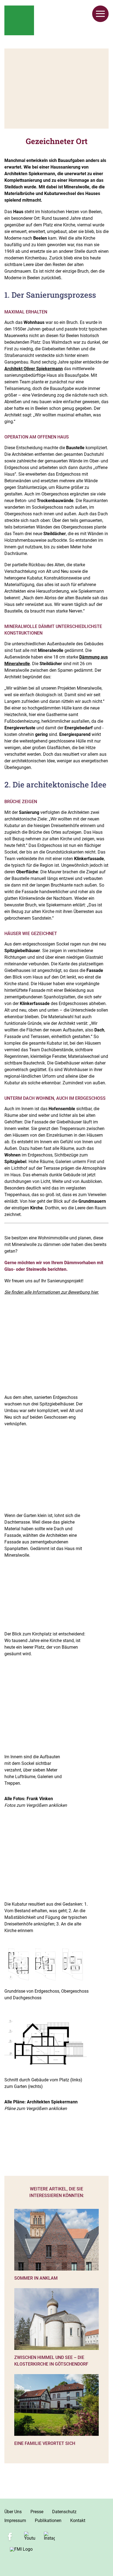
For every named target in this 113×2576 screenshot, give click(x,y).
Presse (37, 2512)
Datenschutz (64, 2512)
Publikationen (48, 2521)
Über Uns (13, 2512)
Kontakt (78, 2521)
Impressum (15, 2521)
